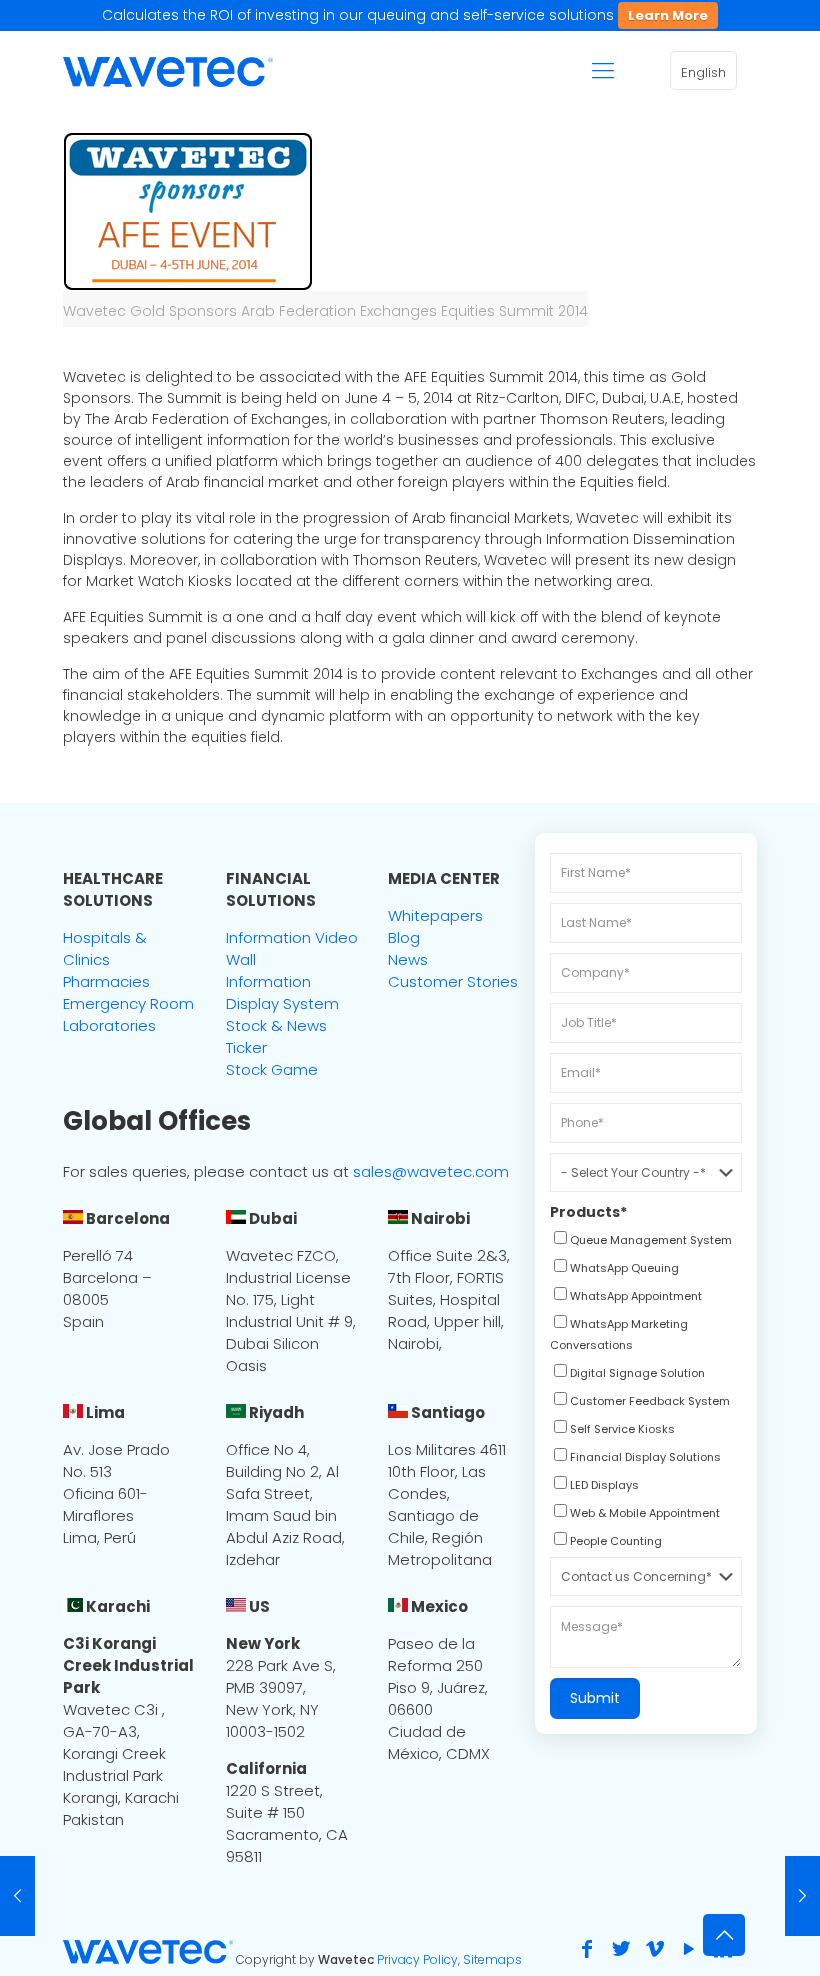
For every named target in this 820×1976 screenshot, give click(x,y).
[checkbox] (641, 1242)
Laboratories (109, 1025)
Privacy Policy (417, 1959)
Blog (404, 937)
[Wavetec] (168, 71)
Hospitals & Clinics (105, 948)
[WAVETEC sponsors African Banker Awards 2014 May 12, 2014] (17, 1896)
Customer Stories (453, 981)
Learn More (668, 15)
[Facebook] (587, 1949)
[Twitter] (621, 1949)
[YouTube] (689, 1949)
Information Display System (282, 992)
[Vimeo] (655, 1949)
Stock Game (272, 1069)
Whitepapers (435, 915)
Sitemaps (492, 1959)
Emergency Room (128, 1003)
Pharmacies (106, 981)
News (408, 959)
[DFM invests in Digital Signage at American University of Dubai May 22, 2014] (802, 1896)
